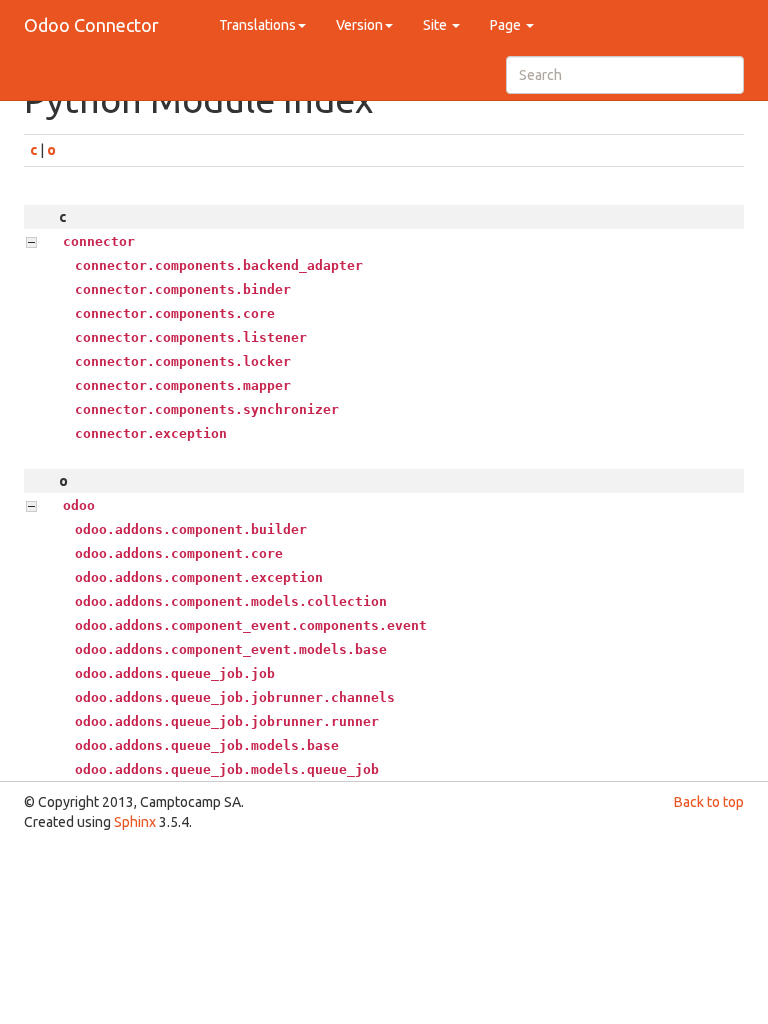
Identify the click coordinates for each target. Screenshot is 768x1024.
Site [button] (436, 25)
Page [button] (507, 25)
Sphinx (135, 822)
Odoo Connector (91, 25)
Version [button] (359, 25)
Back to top (709, 802)
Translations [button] (257, 25)
